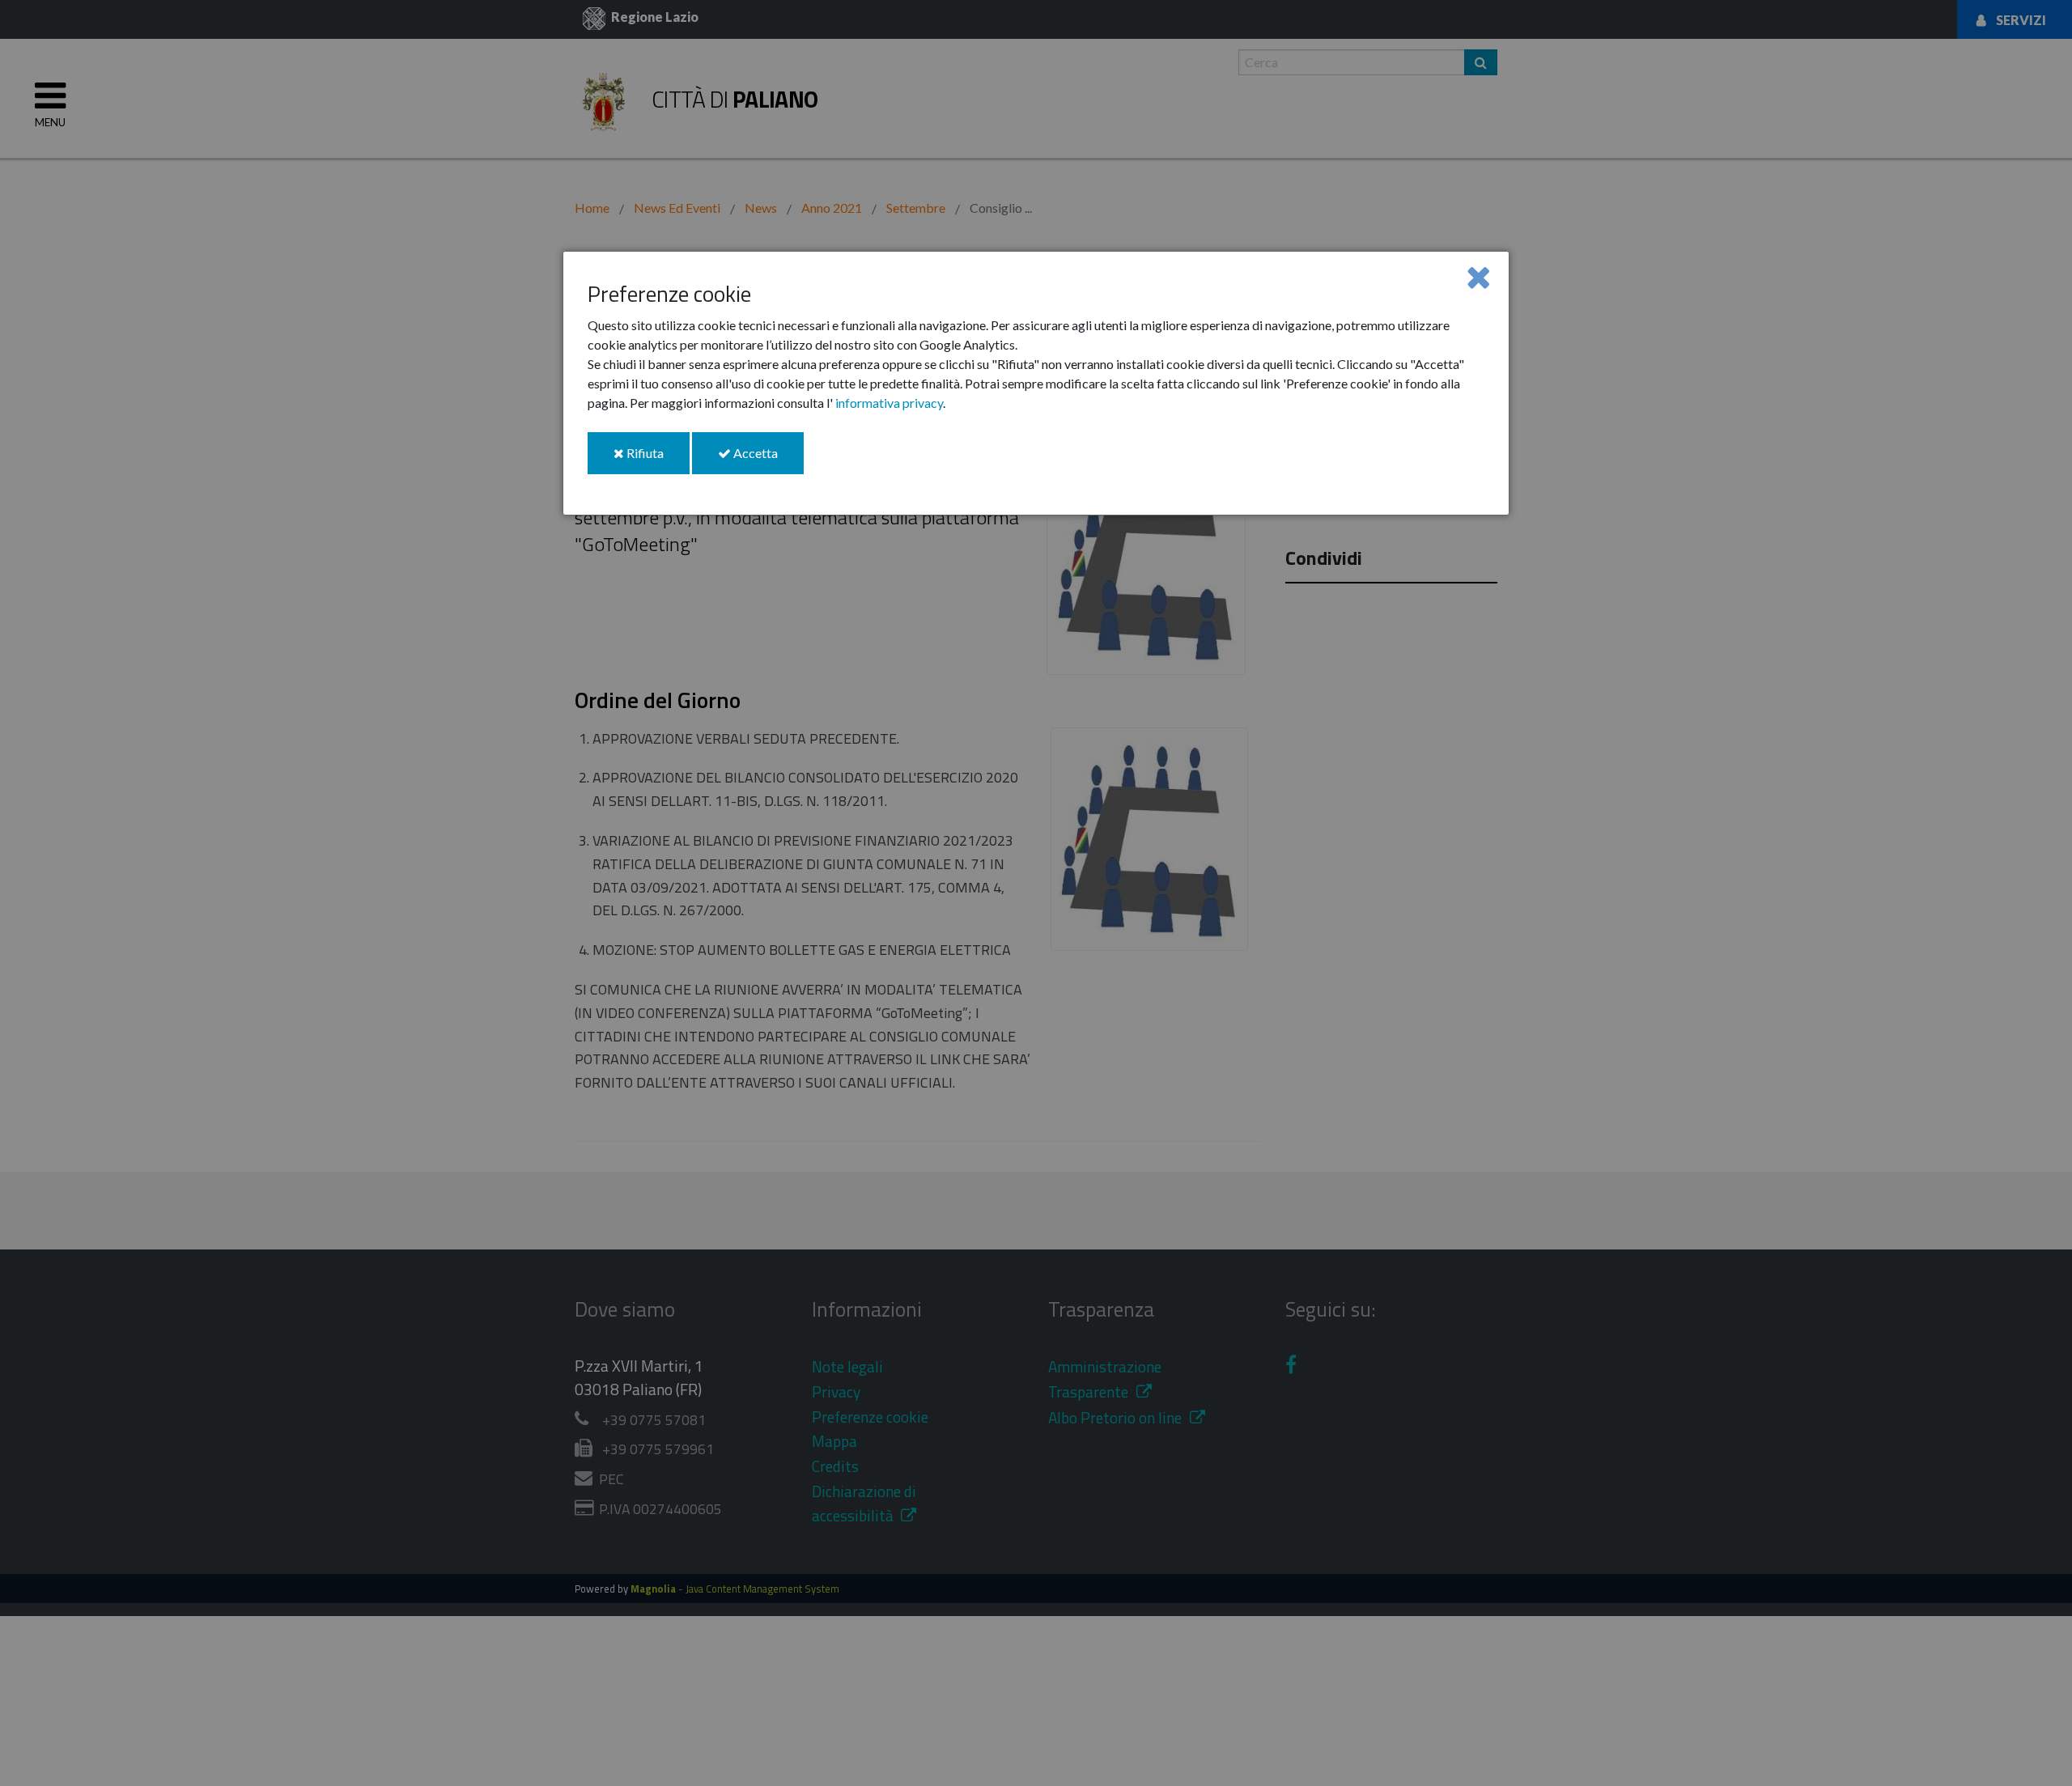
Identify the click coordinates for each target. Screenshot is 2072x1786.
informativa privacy (889, 403)
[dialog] (1036, 383)
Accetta (767, 459)
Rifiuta (657, 459)
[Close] (1478, 276)
